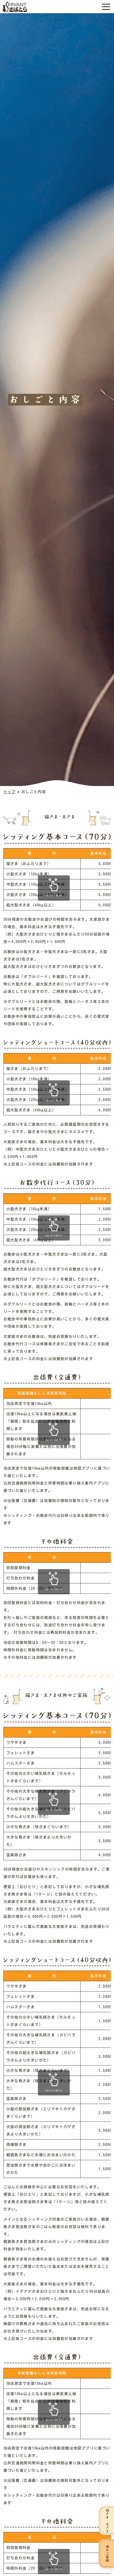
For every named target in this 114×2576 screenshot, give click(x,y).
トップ (10, 792)
